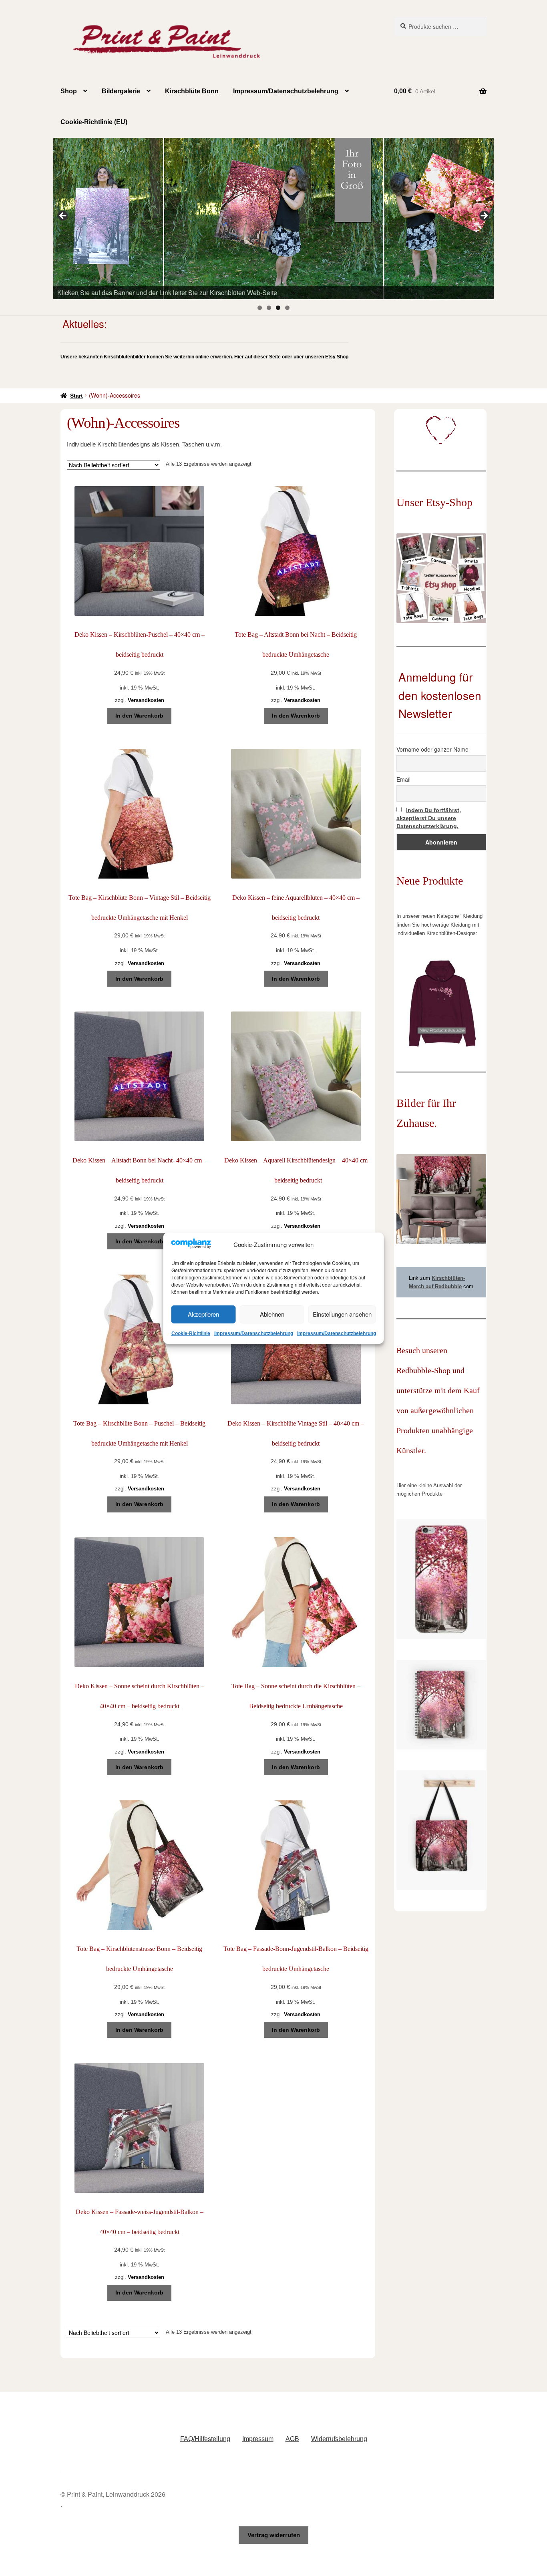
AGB (292, 2439)
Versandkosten (146, 700)
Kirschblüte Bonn (192, 91)
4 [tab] (287, 308)
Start (76, 396)
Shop (69, 91)
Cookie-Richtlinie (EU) (94, 122)
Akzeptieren (203, 1314)
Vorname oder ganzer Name (432, 749)
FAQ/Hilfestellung (205, 2439)
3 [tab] (278, 308)
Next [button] (484, 216)
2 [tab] (269, 308)
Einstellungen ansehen (342, 1314)
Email (403, 779)
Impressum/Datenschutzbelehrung (254, 1333)
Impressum (258, 2439)
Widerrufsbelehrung (339, 2439)
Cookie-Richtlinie (191, 1333)
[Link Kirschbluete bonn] (273, 218)
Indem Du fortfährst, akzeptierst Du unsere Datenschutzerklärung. (429, 818)
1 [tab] (260, 308)
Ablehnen (272, 1314)
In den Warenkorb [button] (139, 716)
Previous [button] (63, 216)
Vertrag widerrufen (274, 2535)
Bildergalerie (121, 91)
